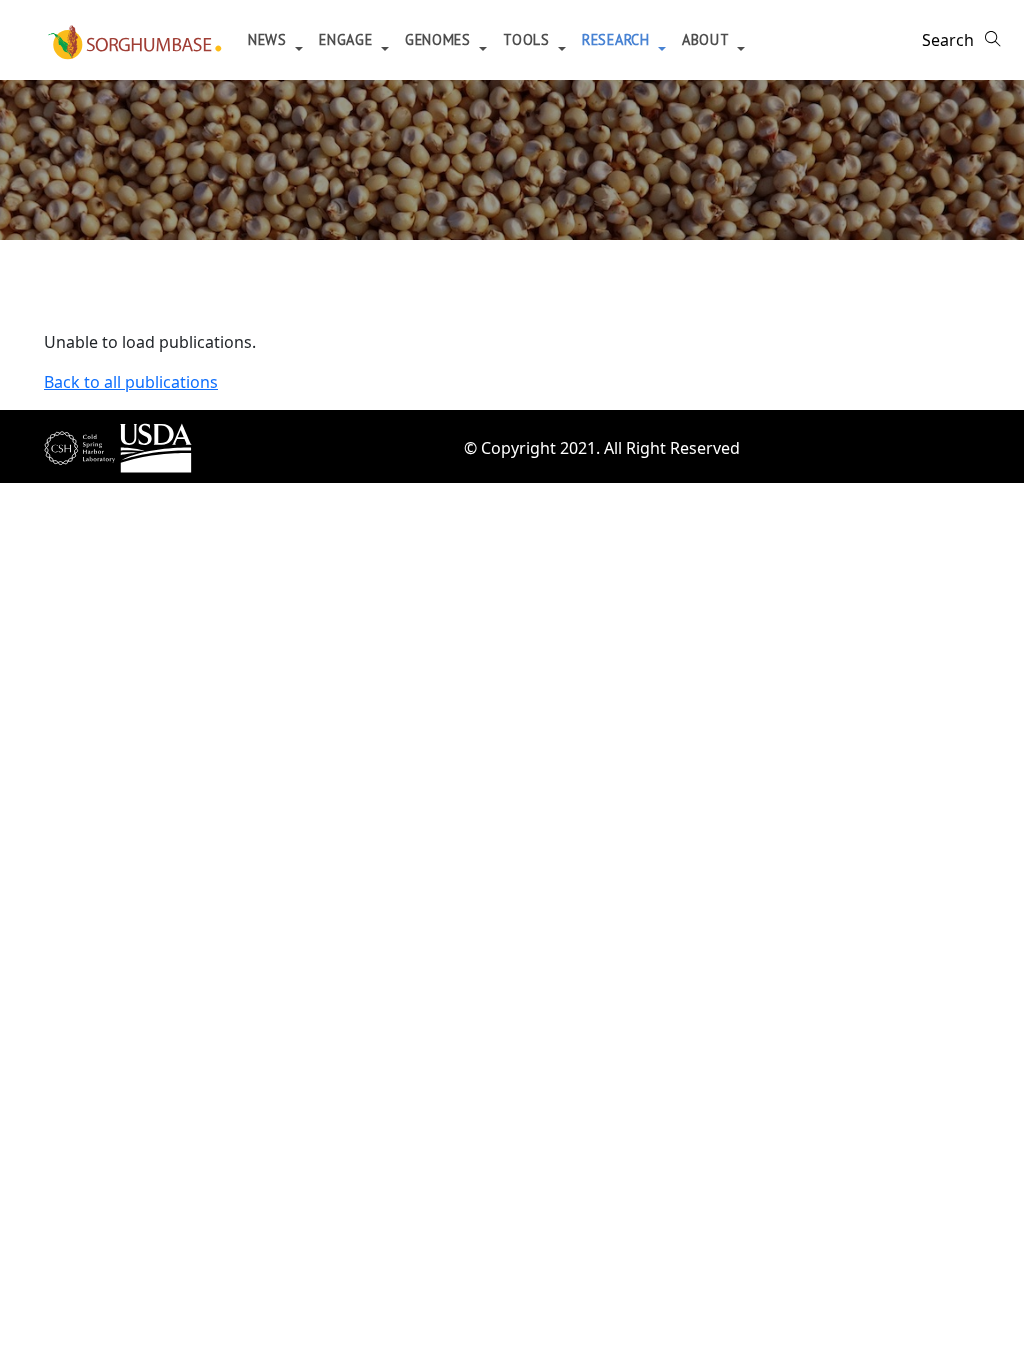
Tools (528, 39)
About (707, 39)
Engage (348, 39)
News (270, 39)
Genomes (440, 39)
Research (618, 39)
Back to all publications (131, 382)
